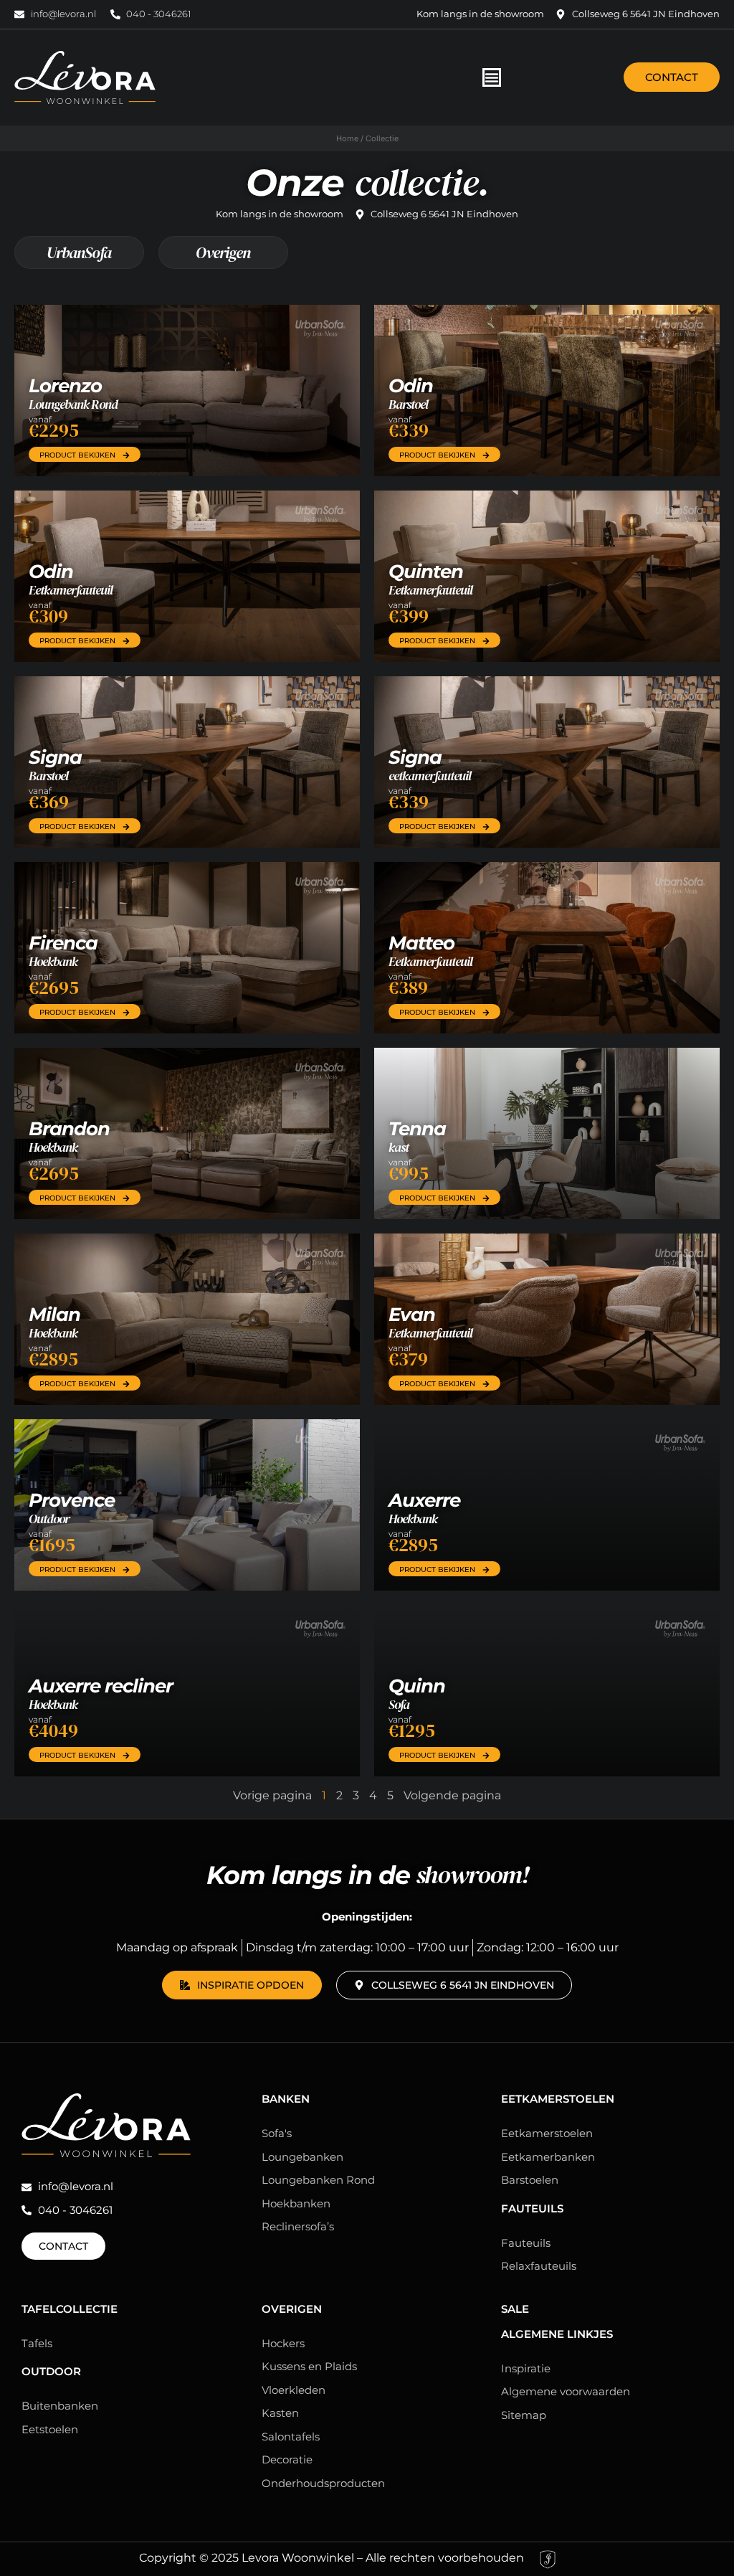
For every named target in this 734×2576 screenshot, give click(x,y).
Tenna (417, 1129)
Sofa (399, 1704)
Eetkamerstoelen (558, 2099)
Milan (54, 1315)
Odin (411, 386)
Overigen (223, 252)
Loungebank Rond (73, 404)
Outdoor (49, 1519)
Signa (55, 757)
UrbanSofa (79, 252)
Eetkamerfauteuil (71, 590)
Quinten (426, 572)
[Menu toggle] (492, 77)
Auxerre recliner (101, 1686)
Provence (72, 1500)
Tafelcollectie (70, 2309)
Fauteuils (532, 2208)
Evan (412, 1315)
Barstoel (408, 404)
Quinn (417, 1686)
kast (399, 1147)
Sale (515, 2309)
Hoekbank (53, 961)
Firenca (63, 943)
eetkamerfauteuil (430, 776)
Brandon (69, 1129)
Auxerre (424, 1500)
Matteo (421, 943)
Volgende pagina (452, 1795)
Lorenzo (65, 386)
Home (347, 138)
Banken (286, 2099)
